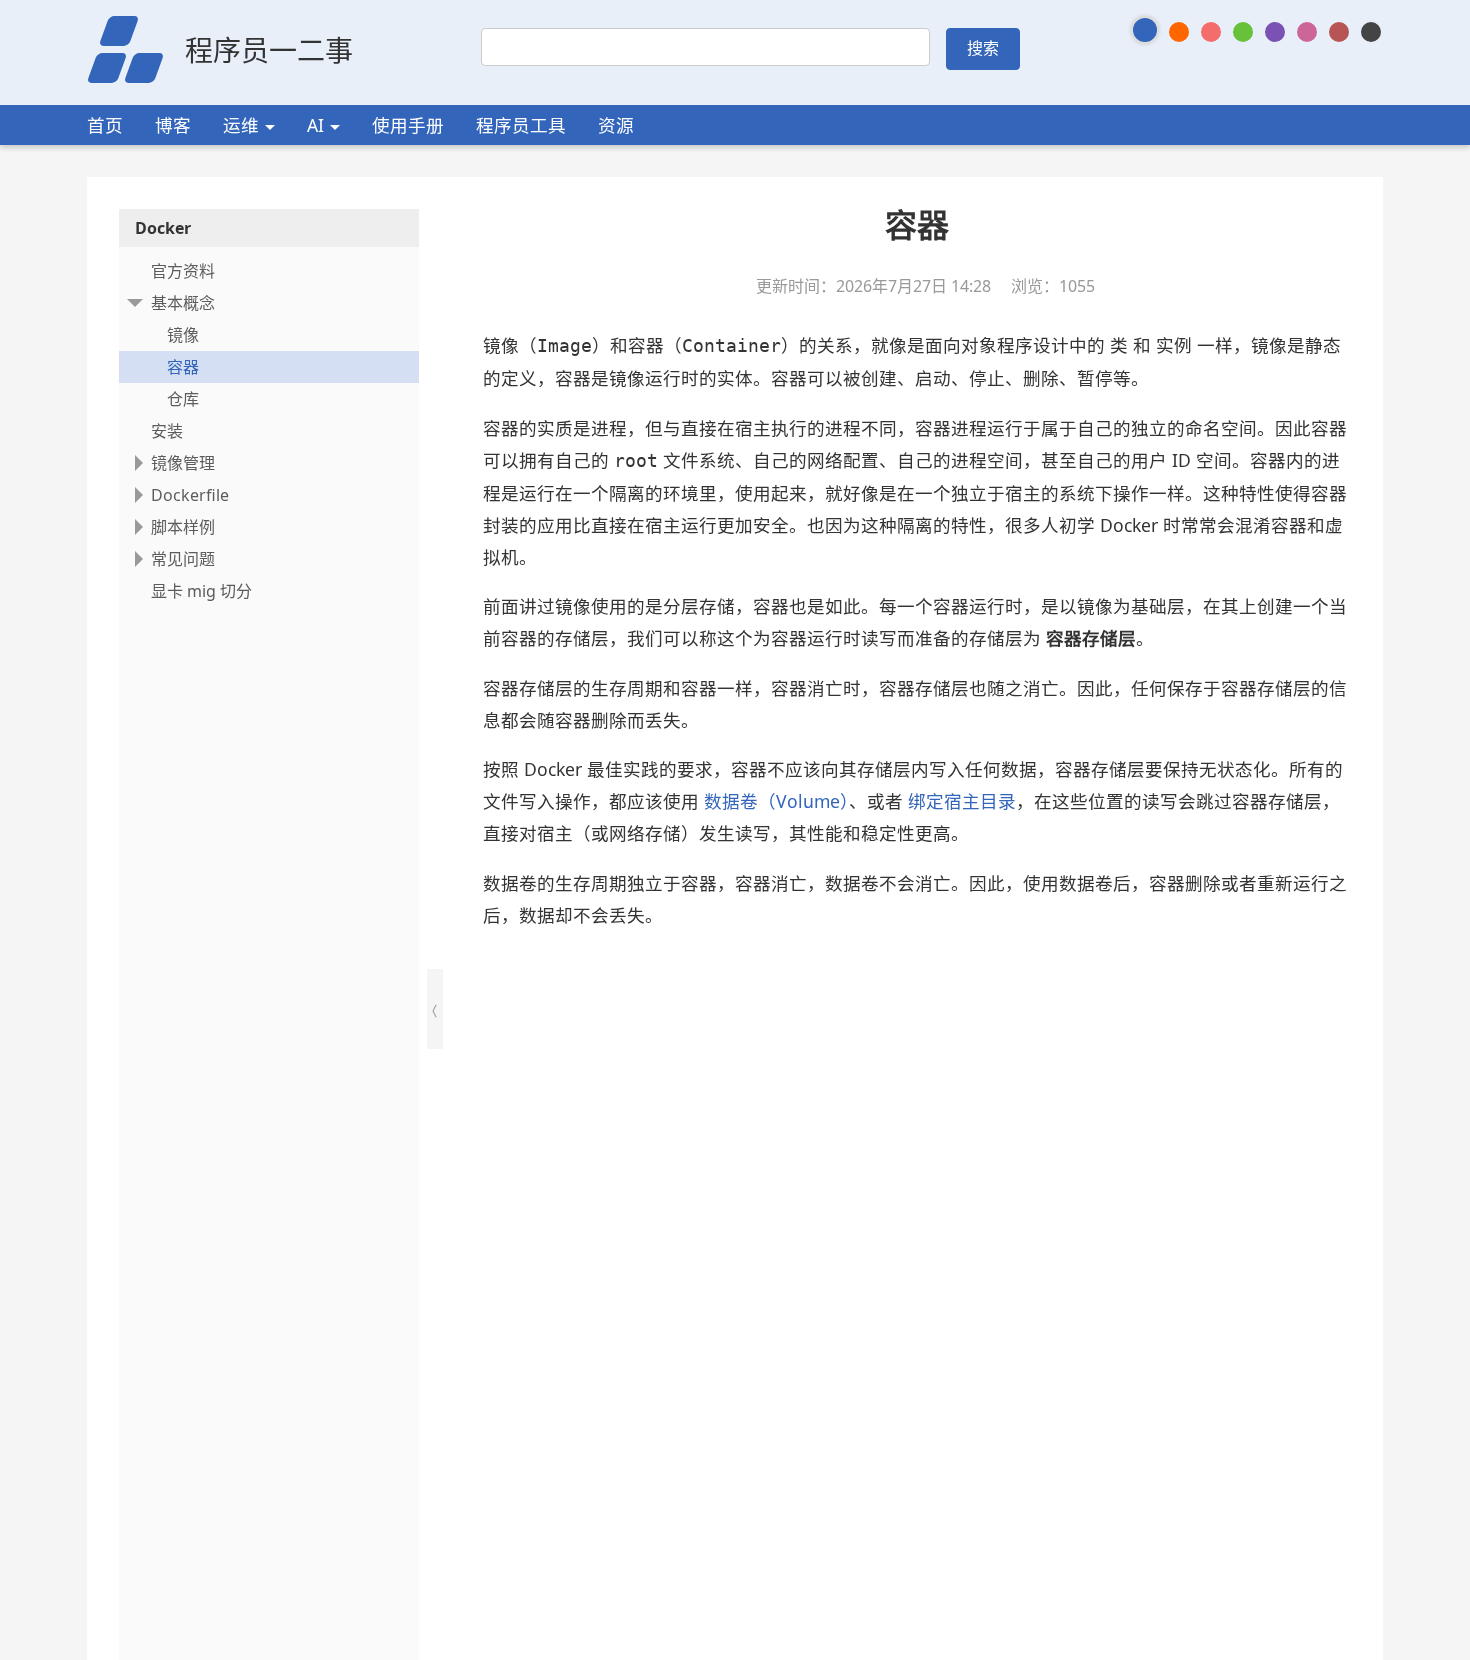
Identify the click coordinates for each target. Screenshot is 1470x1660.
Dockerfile (190, 495)
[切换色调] (1145, 30)
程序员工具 (521, 125)
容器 (183, 367)
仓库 (183, 399)
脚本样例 (183, 527)
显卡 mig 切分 (201, 591)
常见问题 (183, 559)
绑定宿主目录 (962, 801)
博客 (173, 125)
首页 (105, 125)
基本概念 (183, 303)
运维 (241, 125)
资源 (616, 125)
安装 (167, 431)
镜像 (183, 335)
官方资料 (183, 271)
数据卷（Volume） (776, 801)
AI (315, 125)
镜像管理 (183, 463)
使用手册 (408, 125)
